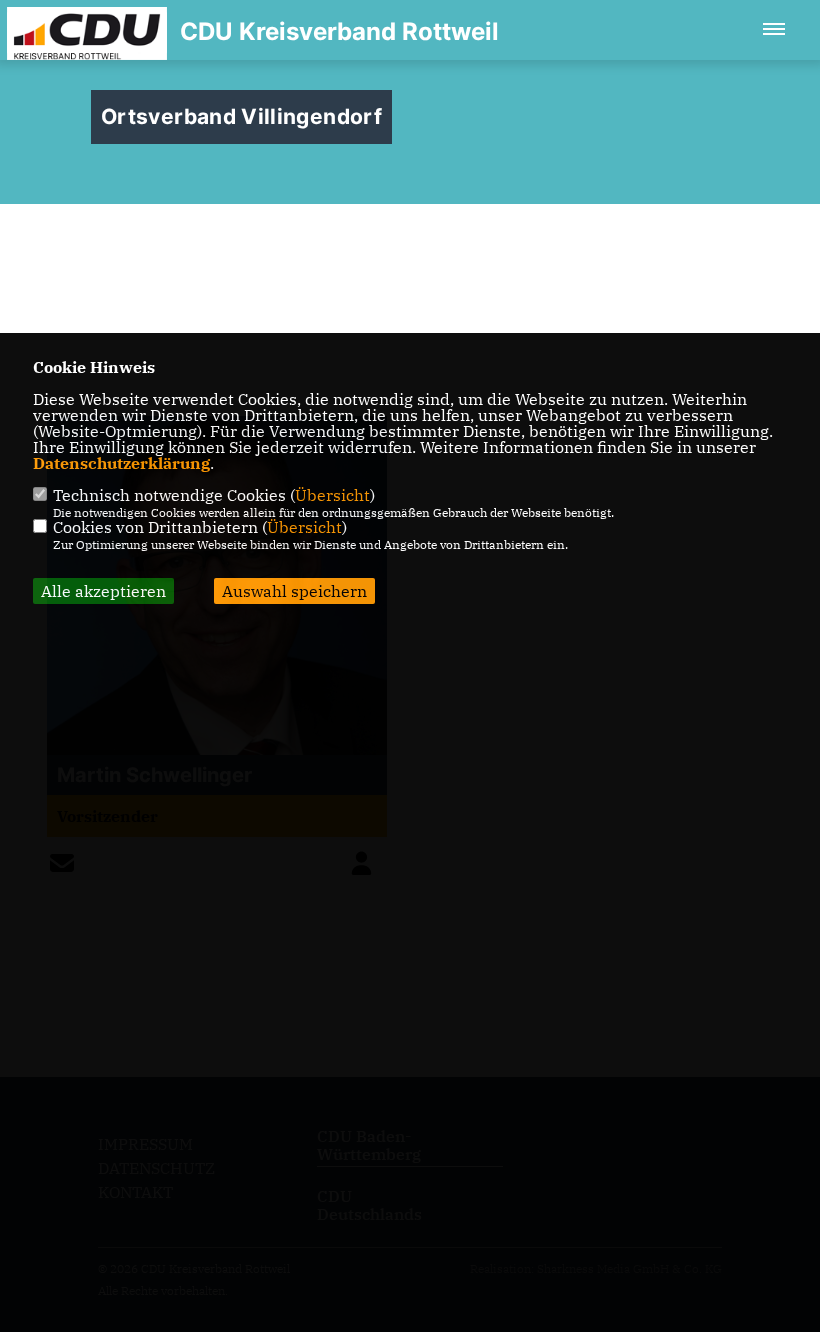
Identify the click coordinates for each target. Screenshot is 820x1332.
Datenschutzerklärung (121, 463)
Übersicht (332, 495)
